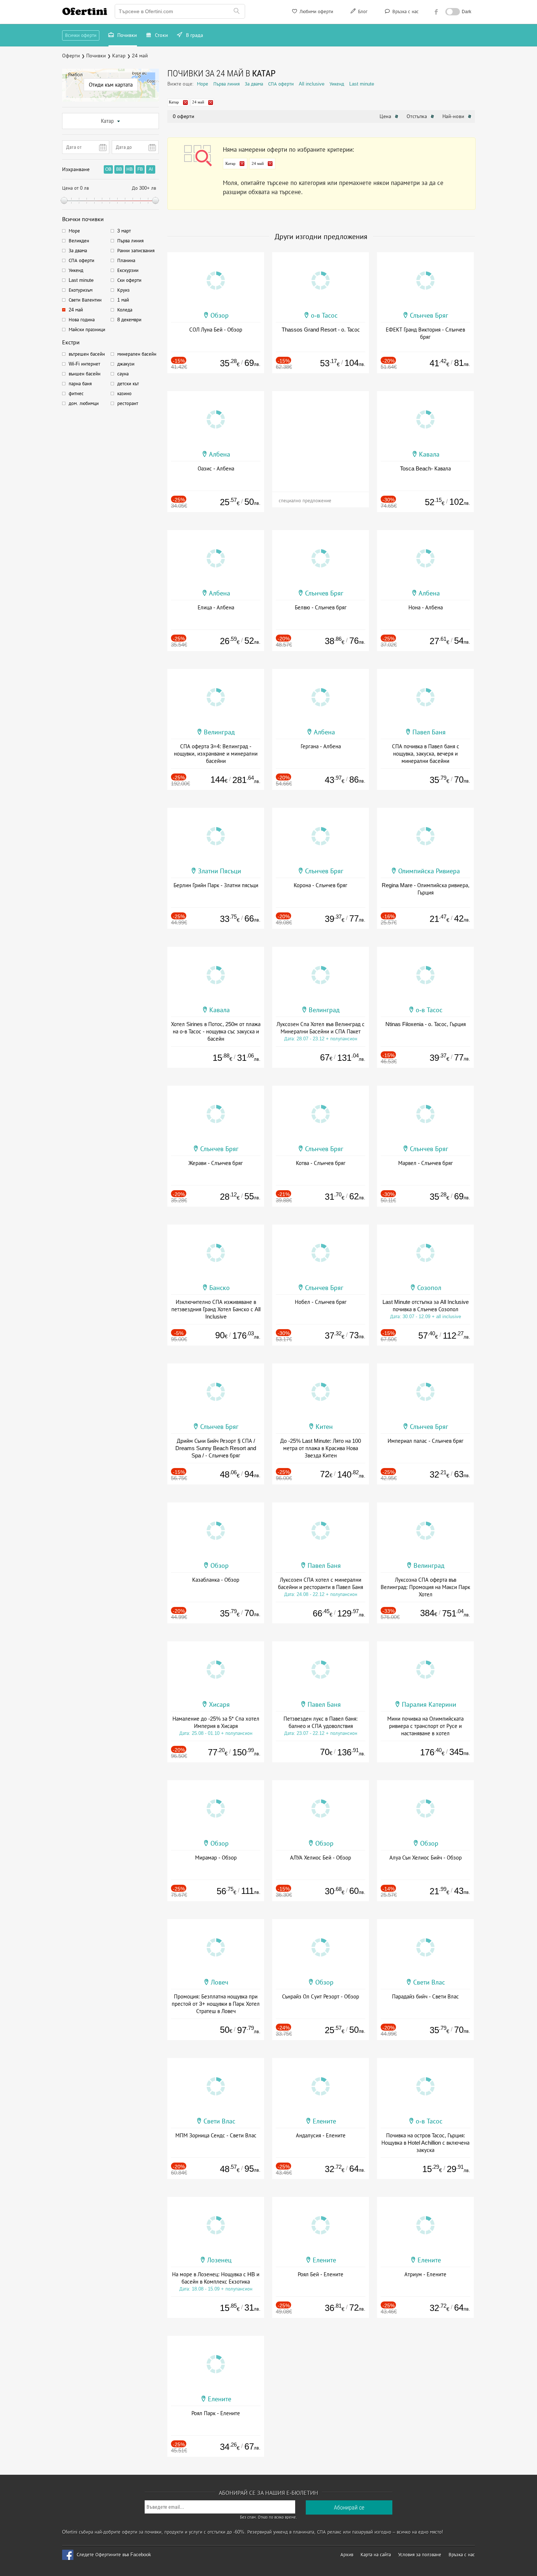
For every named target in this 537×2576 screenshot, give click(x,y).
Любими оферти (316, 12)
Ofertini (85, 11)
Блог (362, 12)
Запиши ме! (322, 100)
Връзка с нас (405, 12)
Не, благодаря (332, 116)
